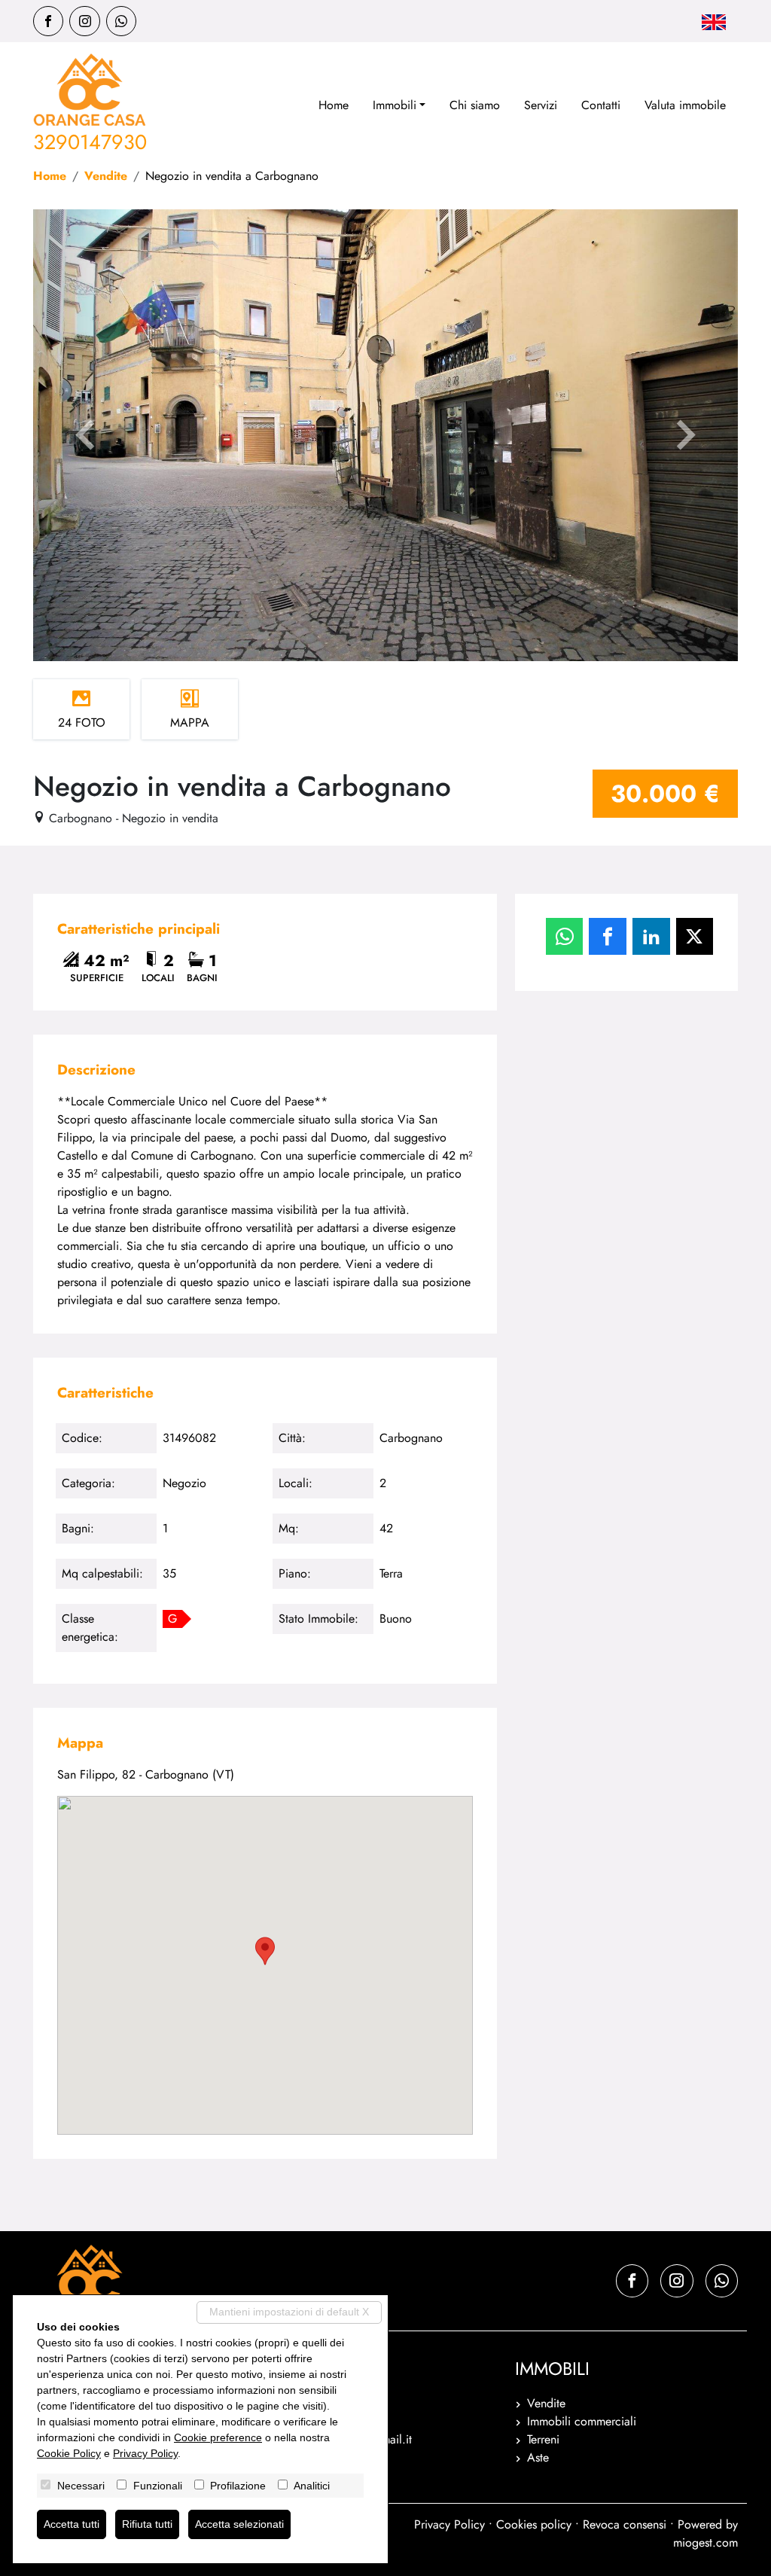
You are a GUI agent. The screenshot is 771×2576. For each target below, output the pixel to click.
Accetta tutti (72, 2524)
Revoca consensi (625, 2524)
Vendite (106, 176)
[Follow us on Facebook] (48, 21)
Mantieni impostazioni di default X (289, 2312)
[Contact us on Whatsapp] (121, 21)
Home (334, 105)
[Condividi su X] (695, 937)
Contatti (601, 105)
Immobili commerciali (582, 2421)
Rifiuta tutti (147, 2524)
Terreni (543, 2439)
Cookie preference (218, 2437)
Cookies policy (534, 2524)
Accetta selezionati (239, 2524)
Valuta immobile (685, 105)
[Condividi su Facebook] (608, 937)
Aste (538, 2457)
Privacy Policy (449, 2524)
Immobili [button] (395, 105)
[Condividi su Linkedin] (651, 937)
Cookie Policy (69, 2453)
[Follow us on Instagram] (84, 21)
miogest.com (705, 2542)
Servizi (541, 105)
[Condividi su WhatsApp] (565, 937)
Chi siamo (475, 105)
